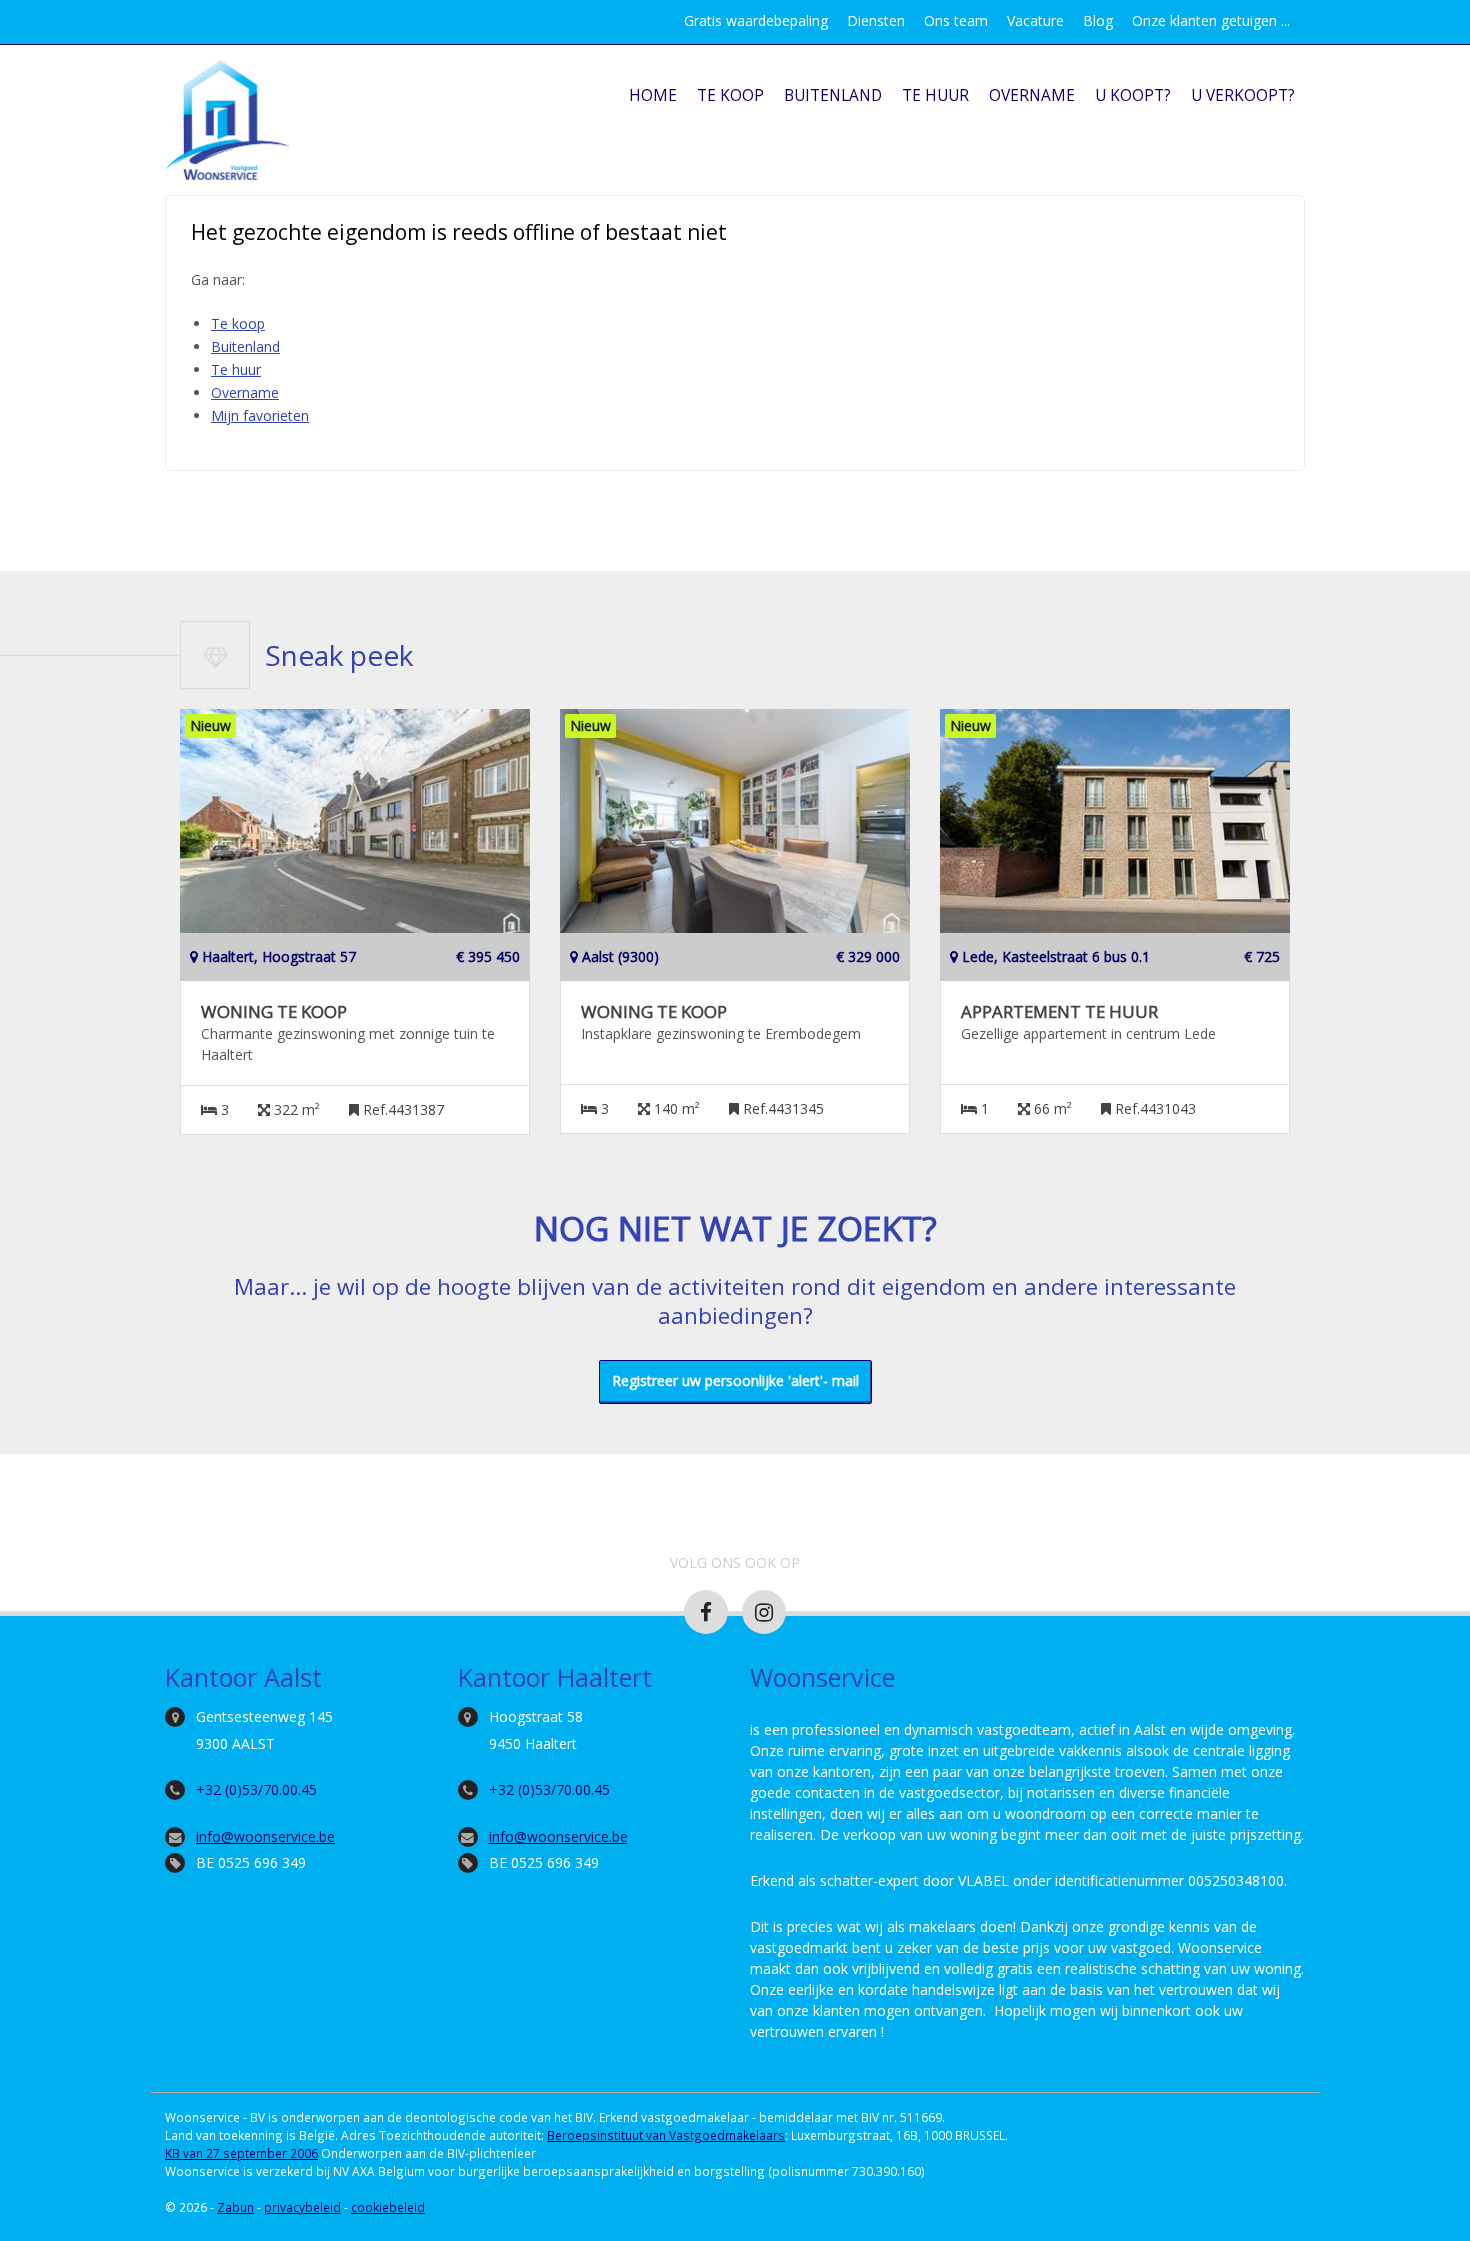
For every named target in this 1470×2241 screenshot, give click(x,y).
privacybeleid (302, 2207)
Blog (1098, 20)
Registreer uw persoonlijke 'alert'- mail (735, 1380)
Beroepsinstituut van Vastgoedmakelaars (666, 2135)
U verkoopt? (1243, 95)
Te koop (730, 95)
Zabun (235, 2207)
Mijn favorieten (260, 415)
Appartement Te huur (1059, 1012)
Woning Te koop (274, 1012)
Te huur (935, 95)
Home (653, 95)
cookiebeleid (388, 2207)
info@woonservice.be (265, 1836)
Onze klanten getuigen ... (1211, 20)
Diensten (876, 20)
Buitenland (833, 95)
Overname (1032, 95)
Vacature (1035, 20)
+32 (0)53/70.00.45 (256, 1789)
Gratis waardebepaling (756, 20)
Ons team (956, 20)
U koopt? (1133, 95)
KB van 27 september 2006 (241, 2153)
